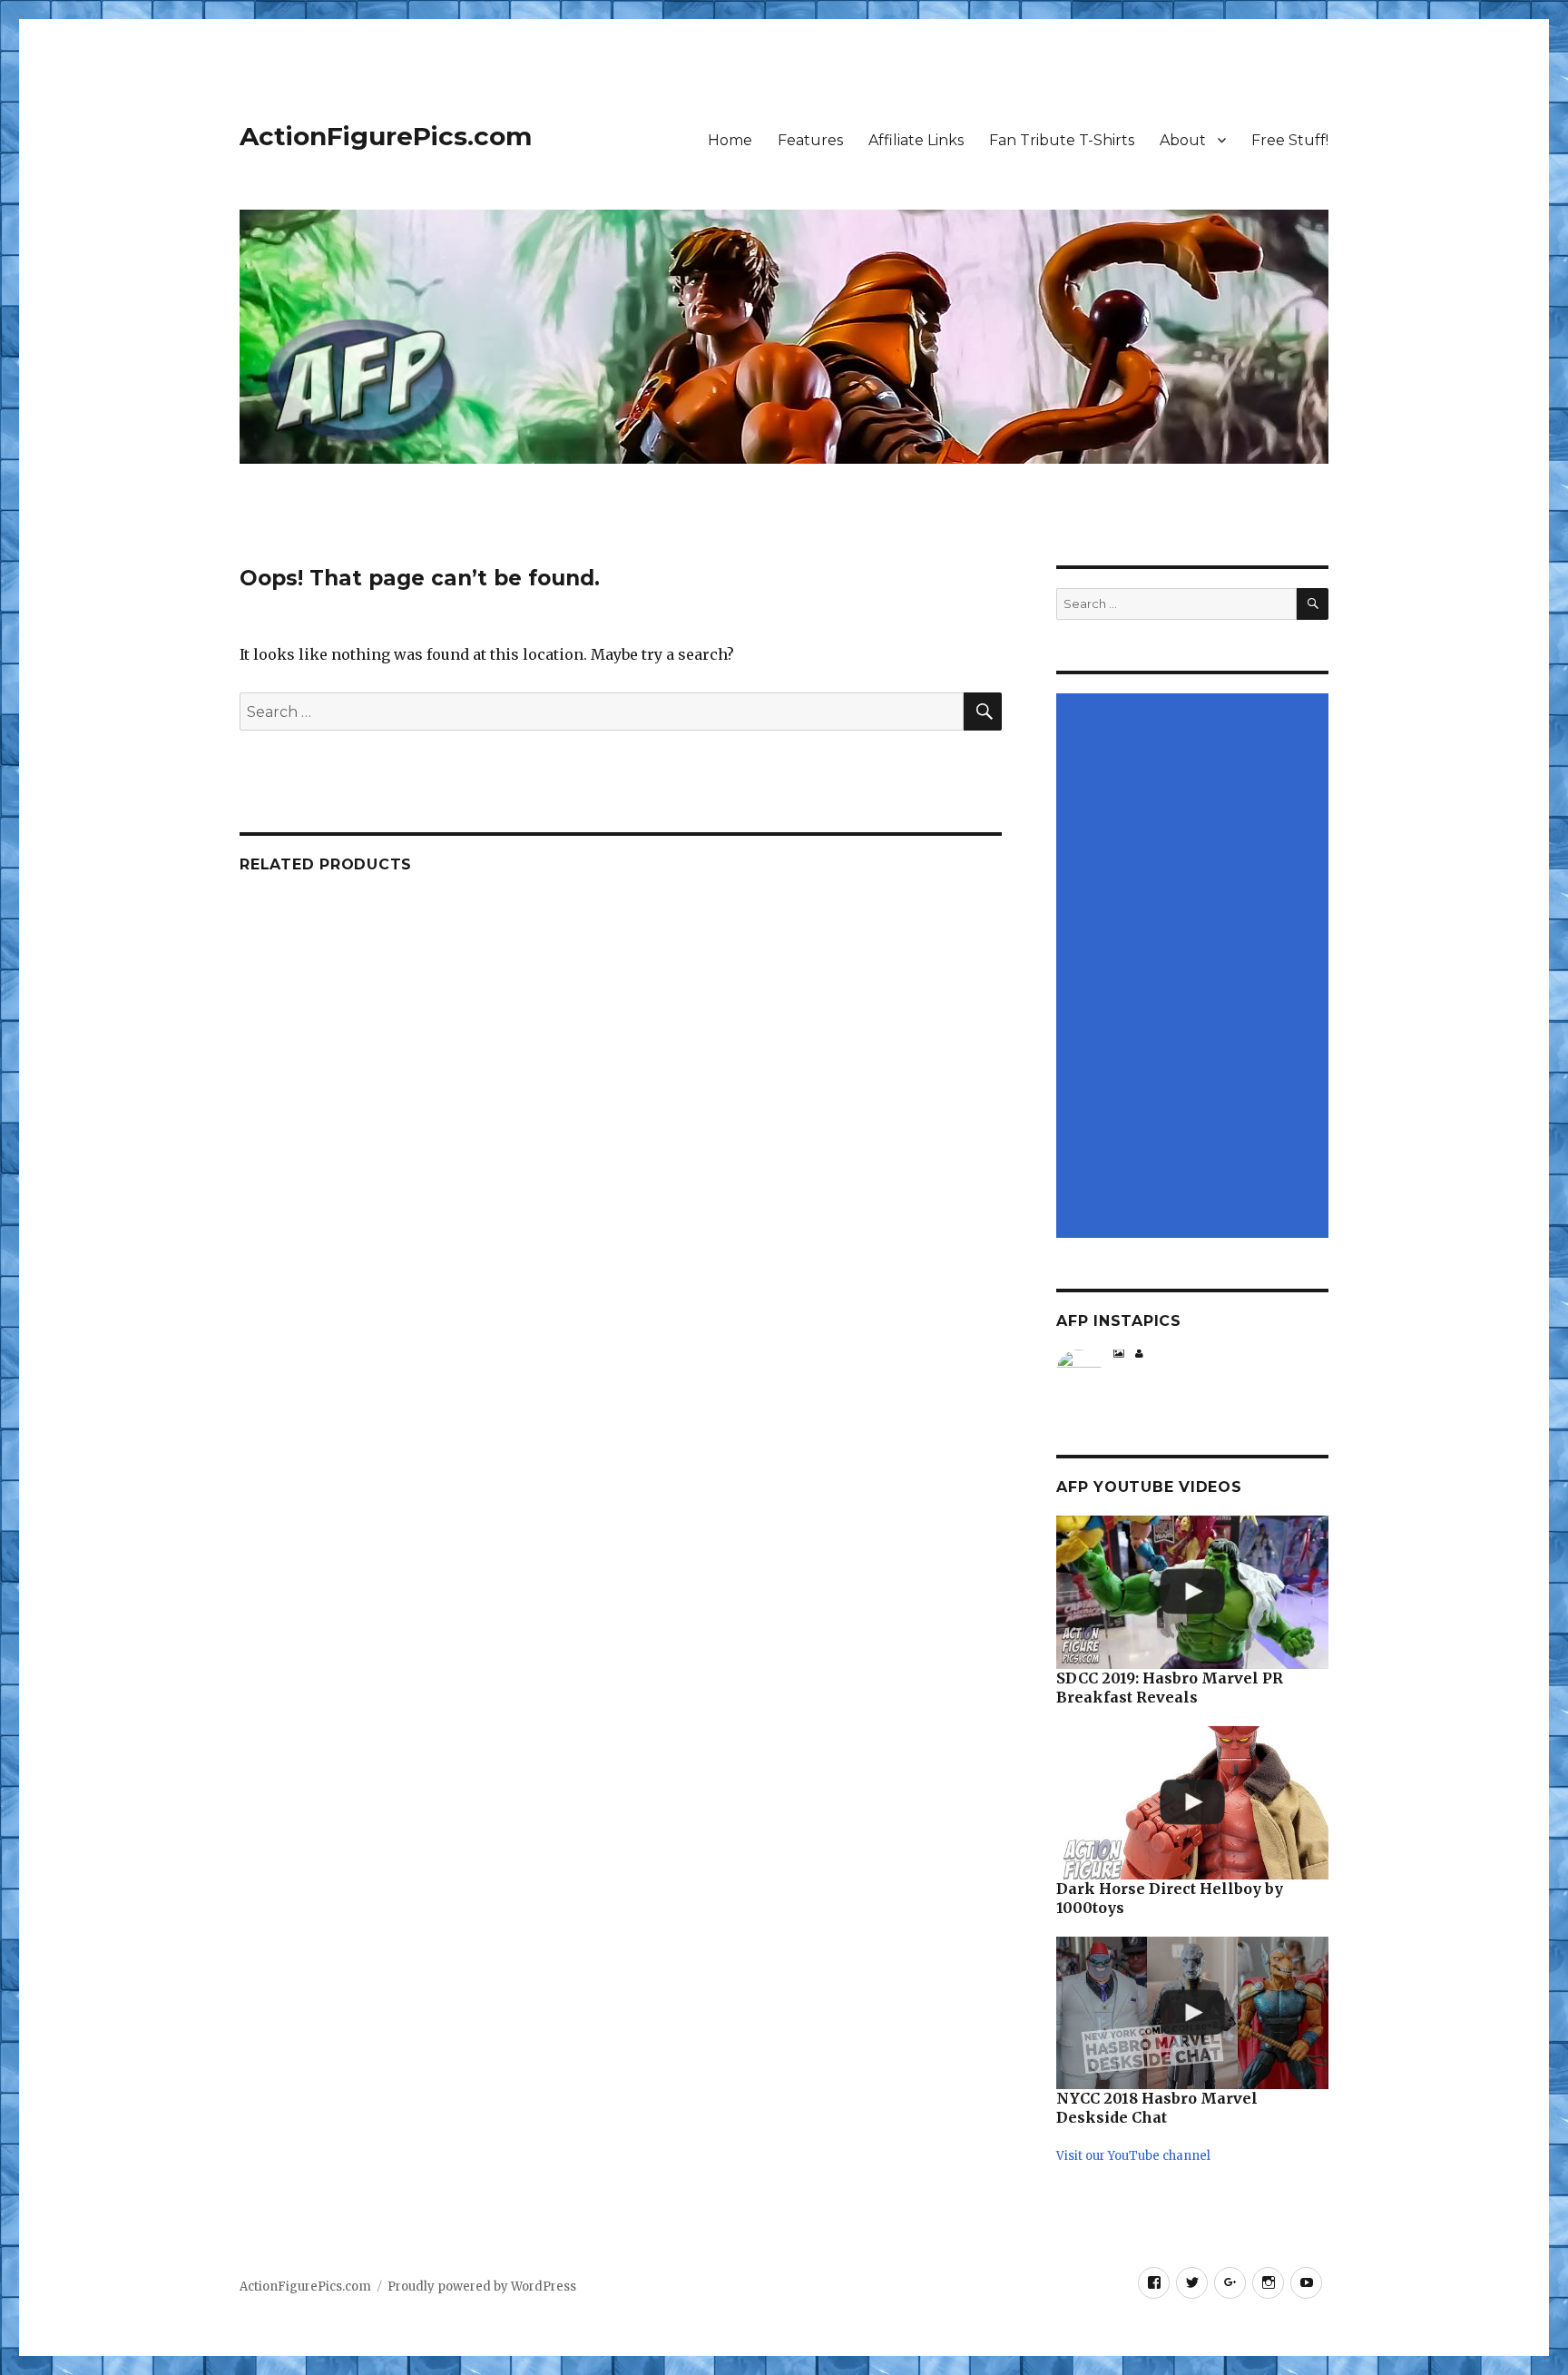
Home (730, 140)
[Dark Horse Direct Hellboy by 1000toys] (1192, 1803)
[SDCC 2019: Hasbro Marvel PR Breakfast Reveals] (1192, 1592)
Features (810, 140)
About (1183, 140)
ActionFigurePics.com (386, 136)
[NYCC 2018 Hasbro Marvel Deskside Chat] (1192, 2013)
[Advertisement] (1195, 967)
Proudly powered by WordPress (482, 2287)
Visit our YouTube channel (1133, 2156)
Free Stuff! (1290, 140)
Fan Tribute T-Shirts (1062, 140)
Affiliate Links (916, 140)
